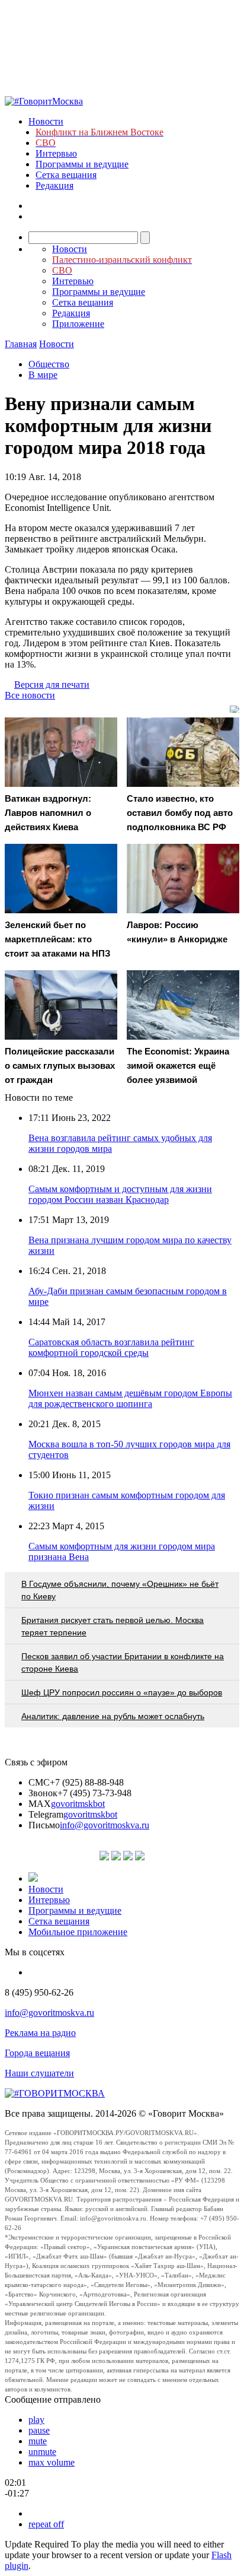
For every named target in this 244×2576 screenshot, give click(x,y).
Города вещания (37, 2053)
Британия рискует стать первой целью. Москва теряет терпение (113, 1626)
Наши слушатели (39, 2073)
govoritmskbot (78, 1804)
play (36, 2420)
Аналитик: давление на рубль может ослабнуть (113, 1716)
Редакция (54, 185)
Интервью (56, 153)
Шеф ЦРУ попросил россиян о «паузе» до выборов (122, 1692)
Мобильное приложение (78, 1932)
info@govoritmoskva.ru (105, 1825)
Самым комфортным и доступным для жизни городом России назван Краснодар (120, 1194)
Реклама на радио (40, 2033)
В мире (43, 375)
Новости (46, 121)
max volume (52, 2462)
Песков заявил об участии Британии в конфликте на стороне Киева (123, 1662)
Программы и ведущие (82, 164)
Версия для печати (52, 685)
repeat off (46, 2524)
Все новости (30, 695)
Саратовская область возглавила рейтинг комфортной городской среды (111, 1347)
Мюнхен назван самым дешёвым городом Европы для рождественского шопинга (130, 1398)
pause (39, 2430)
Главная (21, 344)
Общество (49, 364)
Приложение (78, 324)
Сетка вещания (66, 175)
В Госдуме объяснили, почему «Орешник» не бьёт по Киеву (120, 1590)
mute (38, 2441)
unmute (42, 2452)
